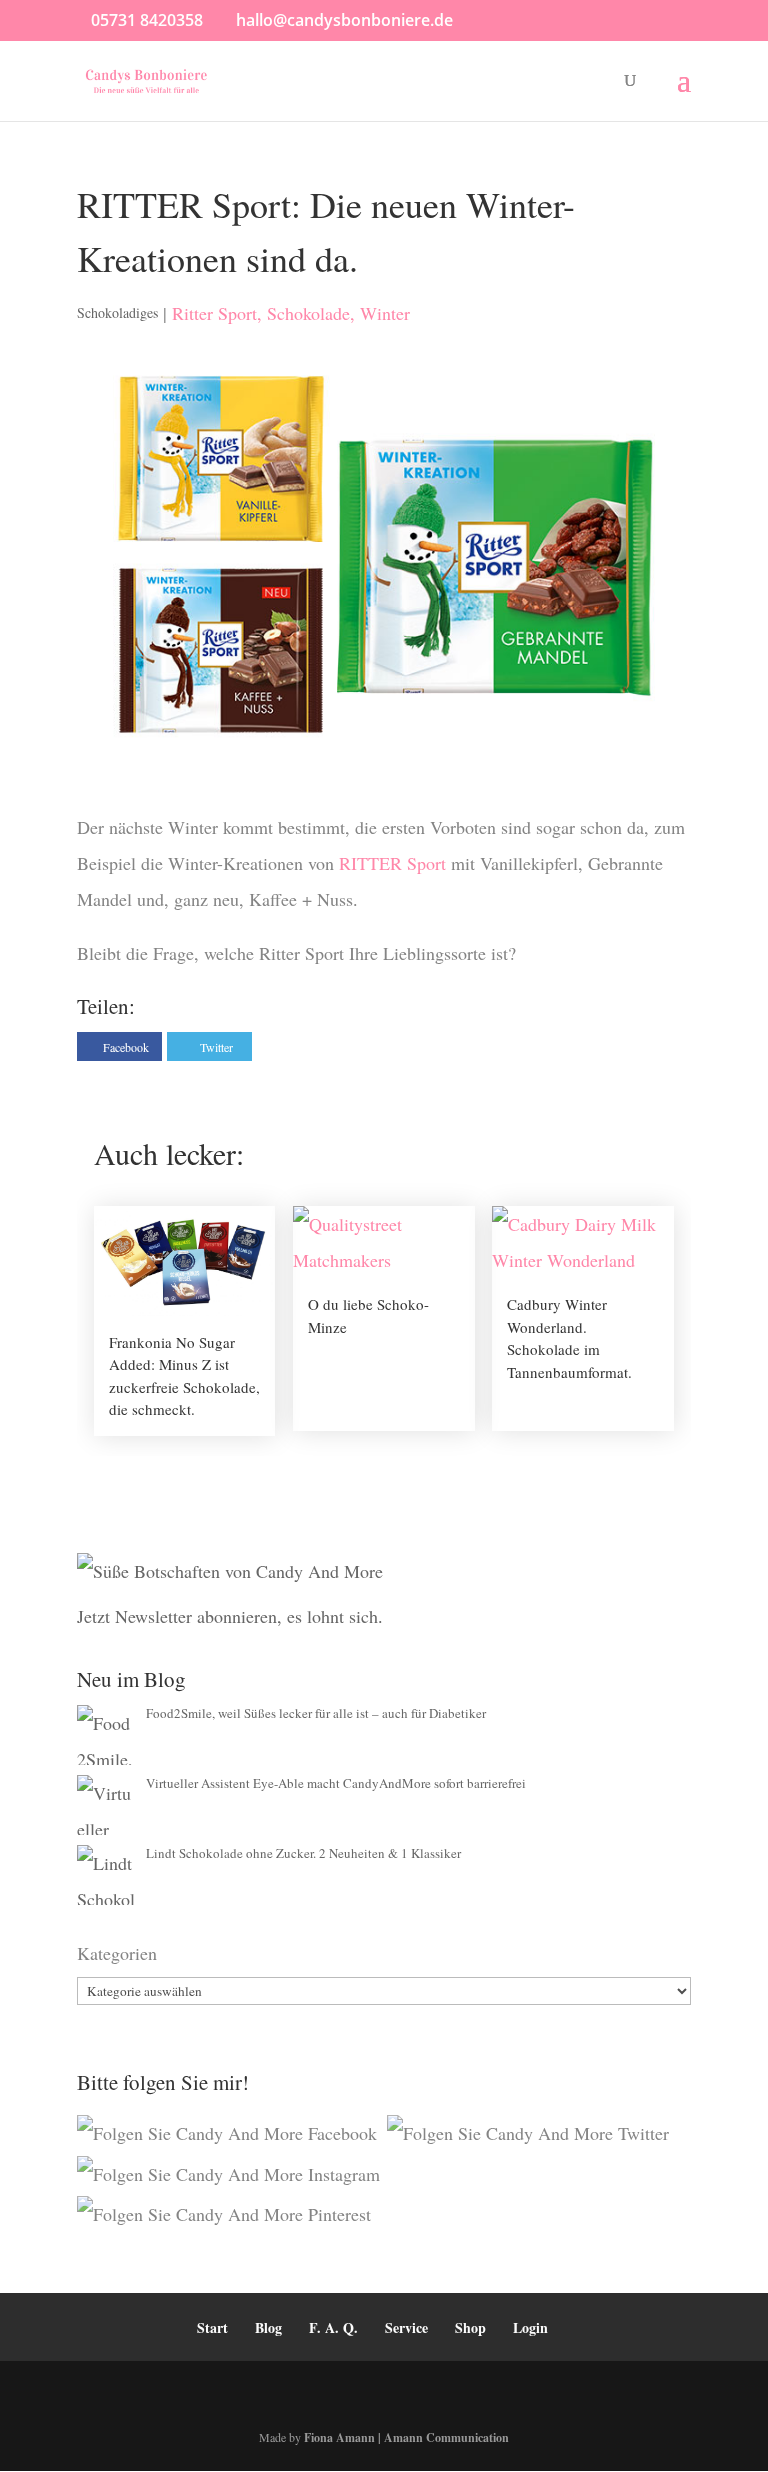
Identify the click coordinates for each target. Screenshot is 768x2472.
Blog (268, 2327)
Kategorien (117, 1953)
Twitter (216, 1047)
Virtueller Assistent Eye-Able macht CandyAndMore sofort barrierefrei (336, 1783)
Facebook (126, 1047)
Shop (470, 2327)
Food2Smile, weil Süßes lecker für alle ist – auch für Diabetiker (316, 1713)
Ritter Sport (214, 313)
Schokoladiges (117, 312)
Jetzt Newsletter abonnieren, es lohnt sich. (230, 1616)
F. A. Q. (333, 2327)
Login (530, 2327)
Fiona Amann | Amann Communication (406, 2437)
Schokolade (308, 313)
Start (212, 2327)
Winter (385, 313)
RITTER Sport (395, 863)
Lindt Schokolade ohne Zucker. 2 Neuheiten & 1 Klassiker (303, 1853)
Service (406, 2327)
